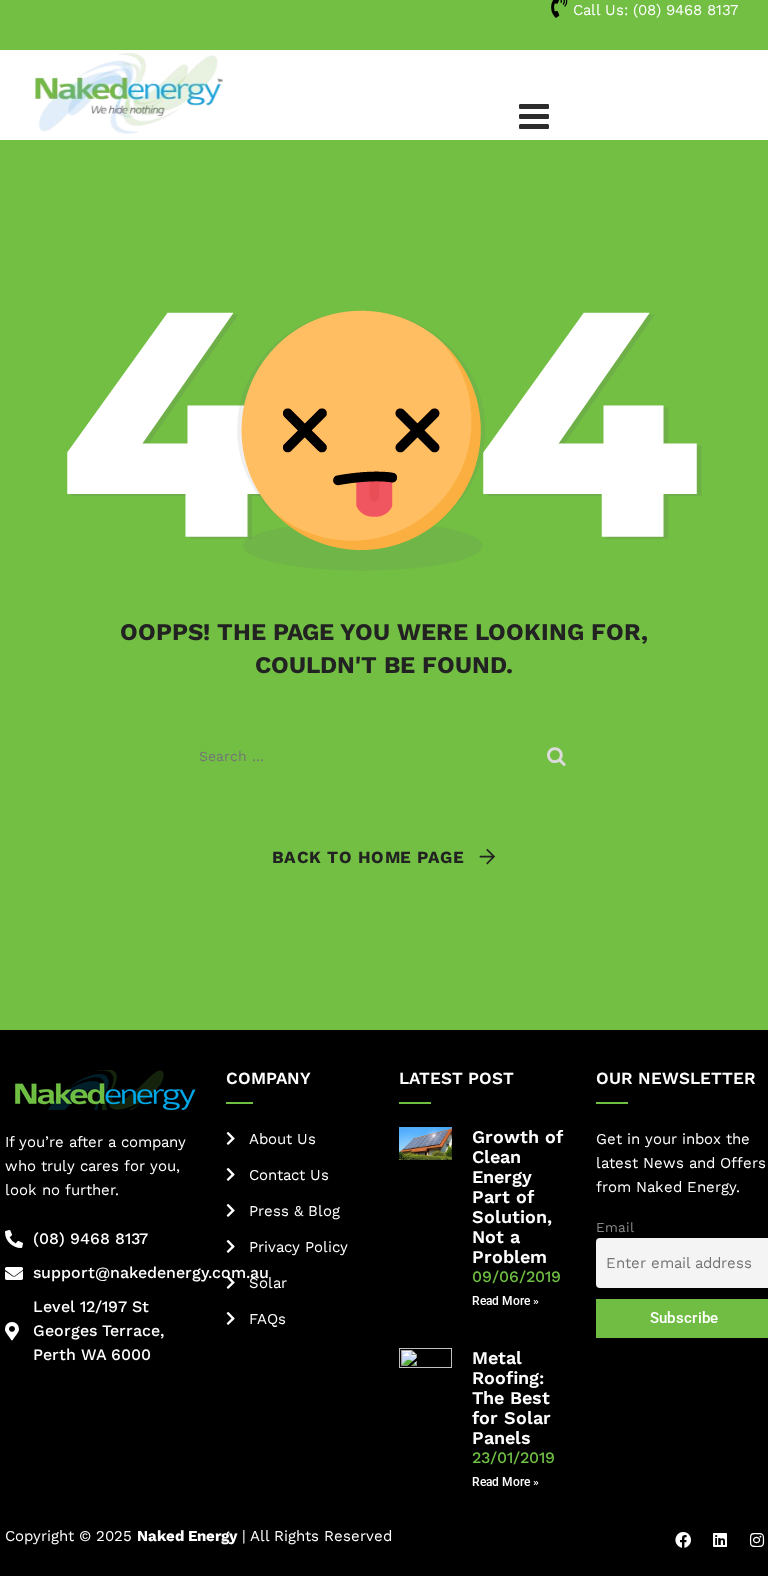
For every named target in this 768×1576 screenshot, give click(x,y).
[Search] (559, 756)
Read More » (505, 1301)
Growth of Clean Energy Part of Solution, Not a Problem (517, 1196)
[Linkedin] (720, 1540)
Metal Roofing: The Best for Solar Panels (511, 1397)
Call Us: (653, 10)
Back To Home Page (368, 857)
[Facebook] (683, 1540)
